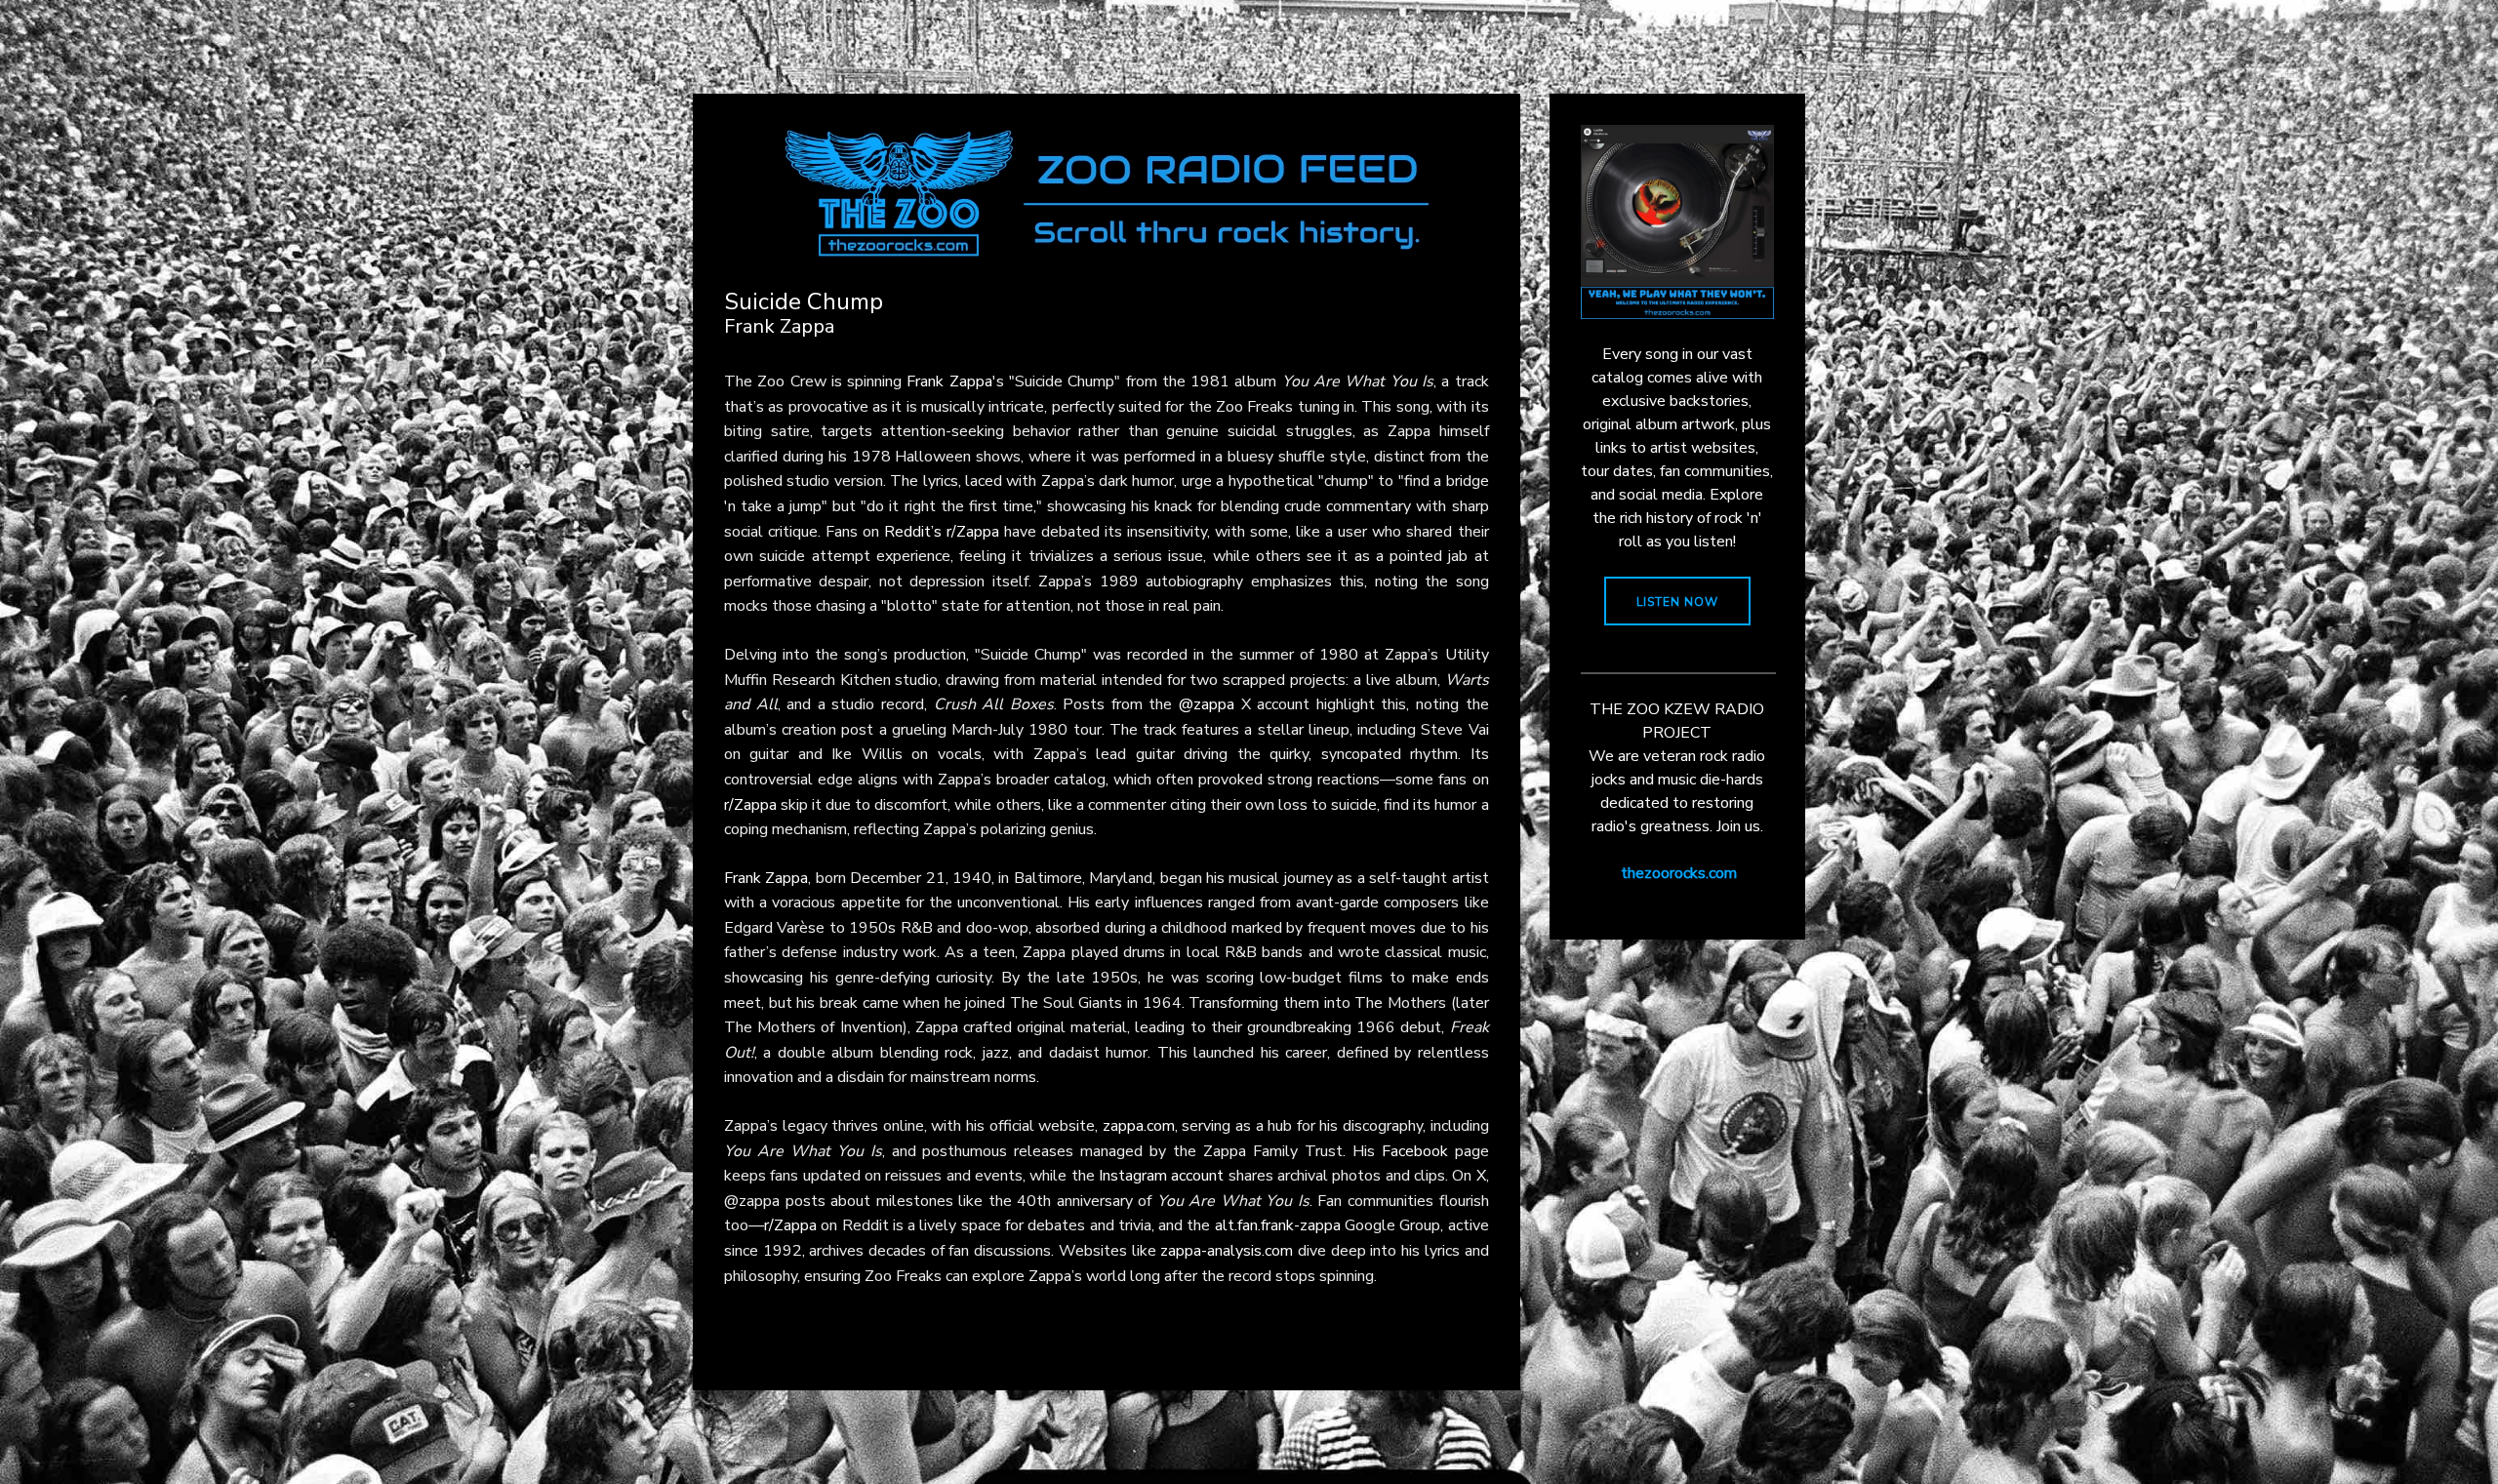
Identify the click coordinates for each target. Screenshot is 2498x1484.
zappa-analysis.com (1227, 1251)
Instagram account (1161, 1176)
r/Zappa (750, 805)
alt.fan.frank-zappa (1278, 1225)
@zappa (1207, 704)
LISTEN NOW (1677, 602)
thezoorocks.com (1679, 873)
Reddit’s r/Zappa (942, 532)
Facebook (1415, 1151)
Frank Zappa (949, 381)
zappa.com (1139, 1126)
